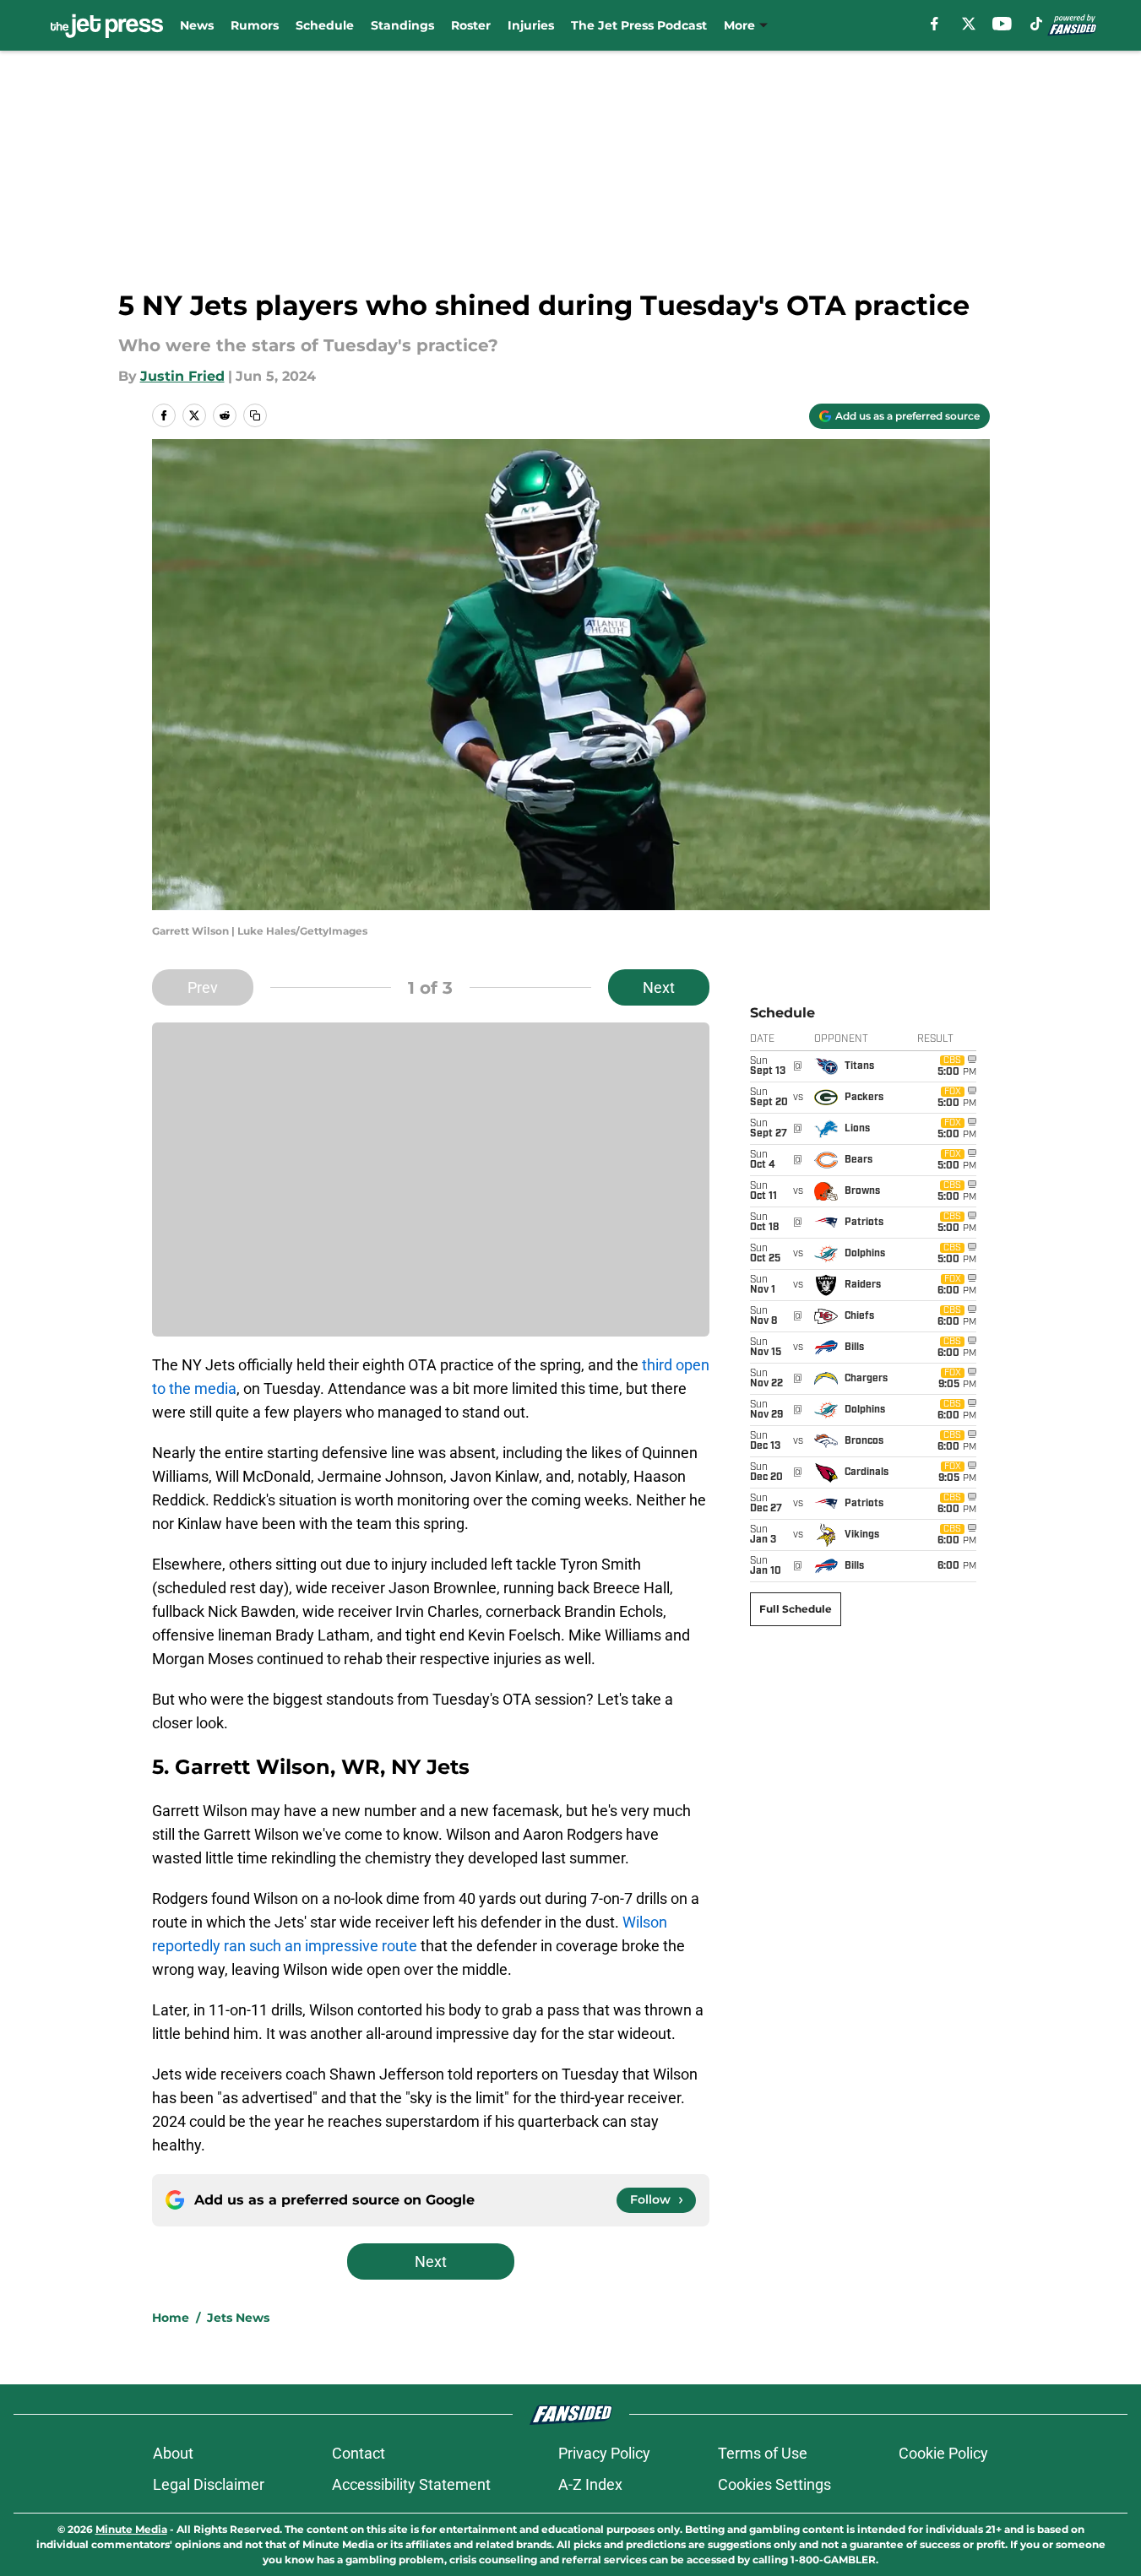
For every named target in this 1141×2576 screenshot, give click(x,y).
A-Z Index (590, 2484)
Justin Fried (182, 376)
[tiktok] (1036, 24)
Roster (471, 25)
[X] (969, 24)
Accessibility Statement (411, 2484)
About (173, 2453)
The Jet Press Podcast (639, 25)
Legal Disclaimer (209, 2484)
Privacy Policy (604, 2453)
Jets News (238, 2318)
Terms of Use (763, 2453)
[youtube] (1002, 24)
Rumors (255, 25)
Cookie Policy (943, 2453)
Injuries (531, 25)
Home (171, 2318)
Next (659, 987)
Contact (359, 2453)
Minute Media (131, 2529)
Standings (402, 25)
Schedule (325, 25)
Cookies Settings (774, 2484)
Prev (203, 987)
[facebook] (935, 24)
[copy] (255, 415)
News (197, 25)
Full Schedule (796, 1609)
